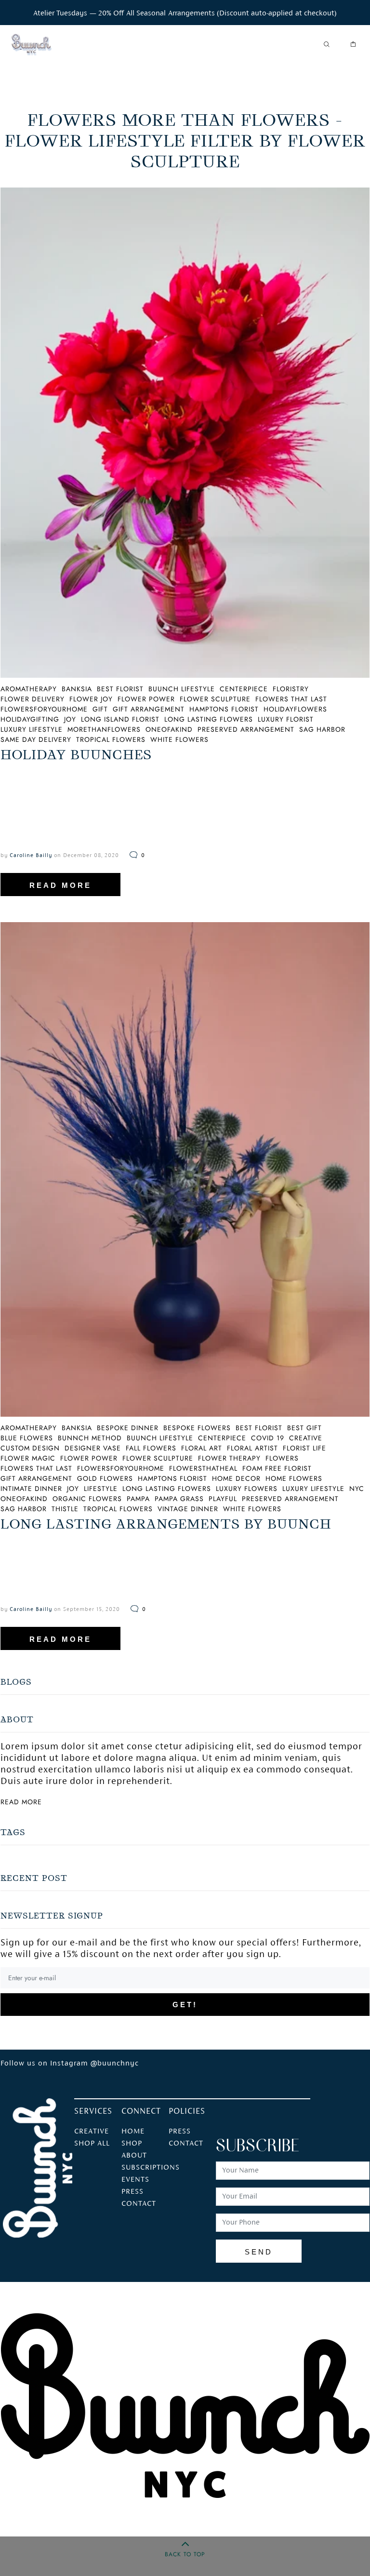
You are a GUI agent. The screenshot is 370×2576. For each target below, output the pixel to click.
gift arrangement (149, 709)
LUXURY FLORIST (286, 719)
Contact (186, 2144)
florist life (304, 1448)
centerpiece (244, 689)
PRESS (132, 2192)
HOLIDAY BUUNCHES (76, 755)
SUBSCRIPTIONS (151, 2168)
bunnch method (90, 1438)
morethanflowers (104, 729)
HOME (133, 2132)
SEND (259, 2252)
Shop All (92, 2144)
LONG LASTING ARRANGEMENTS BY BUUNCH (166, 1524)
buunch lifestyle (182, 689)
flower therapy (229, 1458)
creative (306, 1438)
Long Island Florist (120, 719)
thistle (65, 1509)
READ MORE (60, 885)
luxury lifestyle (313, 1489)
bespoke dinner (128, 1428)
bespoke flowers (197, 1428)
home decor (236, 1478)
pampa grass (179, 1499)
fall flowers (151, 1448)
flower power (146, 699)
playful (223, 1499)
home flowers (294, 1478)
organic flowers (87, 1499)
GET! (185, 2005)
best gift (304, 1428)
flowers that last (291, 699)
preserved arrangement (246, 729)
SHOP (132, 2144)
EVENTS (135, 2180)
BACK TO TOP (185, 2554)
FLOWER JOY (91, 699)
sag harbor (322, 729)
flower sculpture (215, 699)
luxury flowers (247, 1489)
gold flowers (105, 1478)
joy (70, 719)
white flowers (179, 739)
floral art (202, 1448)
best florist (120, 689)
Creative (92, 2132)
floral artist (252, 1448)
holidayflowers (295, 709)
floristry (291, 689)
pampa (138, 1499)
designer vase (93, 1448)
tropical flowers (111, 739)
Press (180, 2132)
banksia (77, 689)
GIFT (100, 709)
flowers (282, 1458)
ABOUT (134, 2156)
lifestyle (101, 1489)
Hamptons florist (224, 709)
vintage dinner (188, 1509)
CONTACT (139, 2204)
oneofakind (169, 729)
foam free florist (277, 1468)
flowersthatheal (203, 1468)
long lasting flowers (209, 719)
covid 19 (268, 1438)
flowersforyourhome (121, 1468)
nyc (357, 1489)
